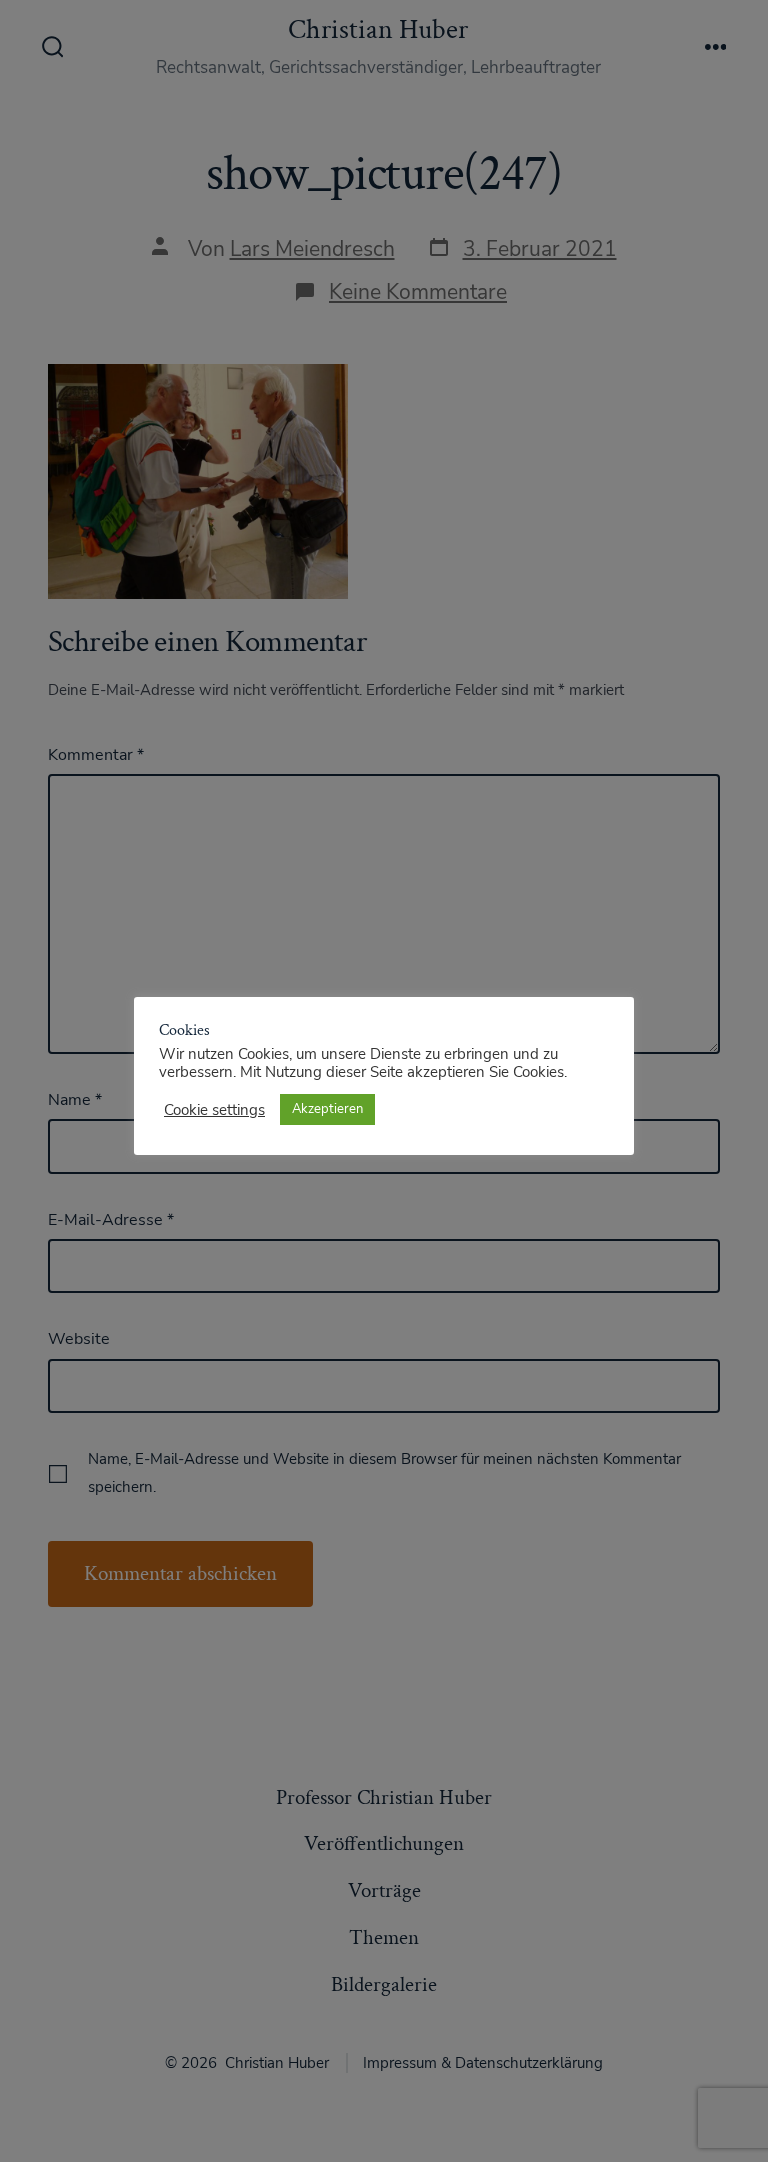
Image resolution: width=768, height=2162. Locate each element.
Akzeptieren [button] (327, 1109)
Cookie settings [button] (214, 1110)
